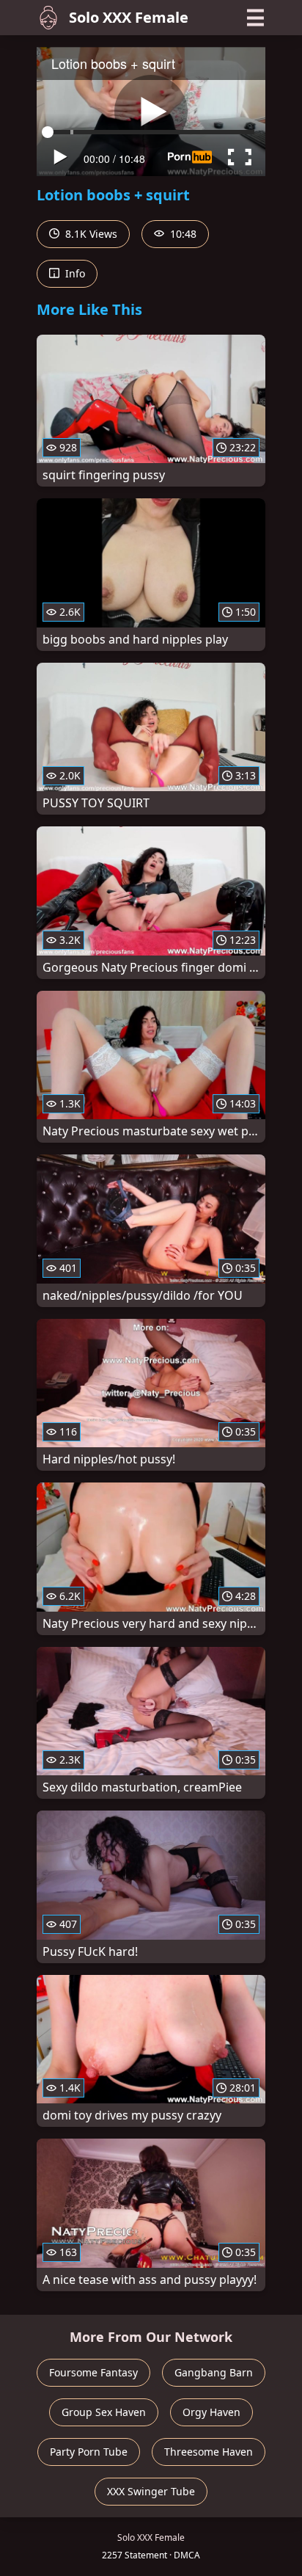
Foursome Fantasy (93, 2372)
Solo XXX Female (129, 17)
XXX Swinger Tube (151, 2491)
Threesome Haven (209, 2452)
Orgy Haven (211, 2412)
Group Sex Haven (104, 2412)
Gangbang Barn (214, 2372)
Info (74, 273)
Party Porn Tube (89, 2452)
